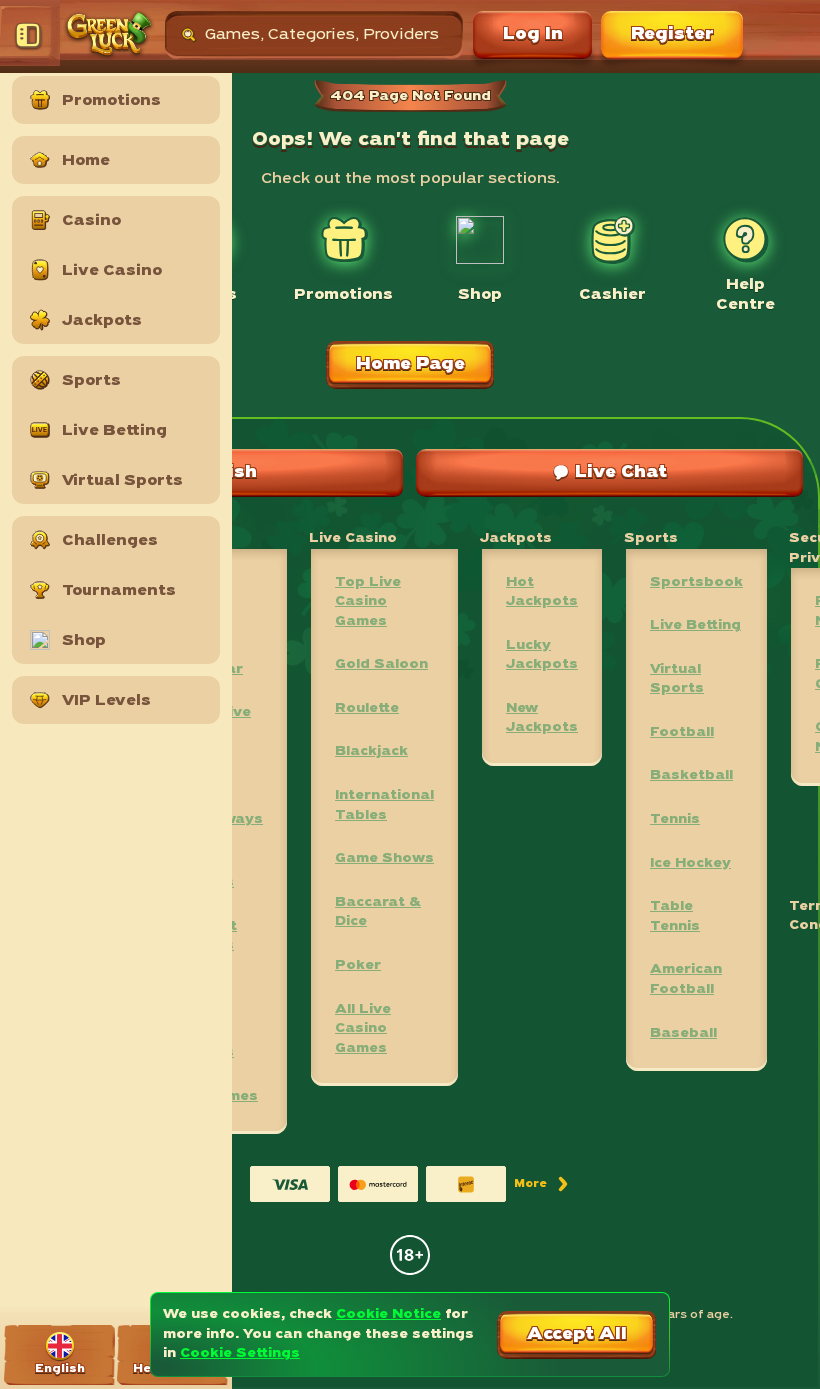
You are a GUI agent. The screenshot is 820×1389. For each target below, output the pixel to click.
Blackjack (371, 751)
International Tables (384, 805)
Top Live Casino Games (368, 602)
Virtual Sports (677, 679)
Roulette (367, 708)
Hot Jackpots (542, 592)
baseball (683, 1033)
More (542, 1187)
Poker (358, 965)
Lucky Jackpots (542, 655)
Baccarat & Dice (378, 912)
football (682, 732)
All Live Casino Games (363, 1029)
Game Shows (384, 858)
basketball (691, 775)
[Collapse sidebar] (30, 35)
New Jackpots (542, 718)
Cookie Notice (388, 1314)
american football (686, 979)
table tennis (675, 916)
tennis (675, 819)
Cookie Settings (240, 1353)
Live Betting (695, 625)
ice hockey (690, 863)
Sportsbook (696, 582)
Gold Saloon (381, 664)
